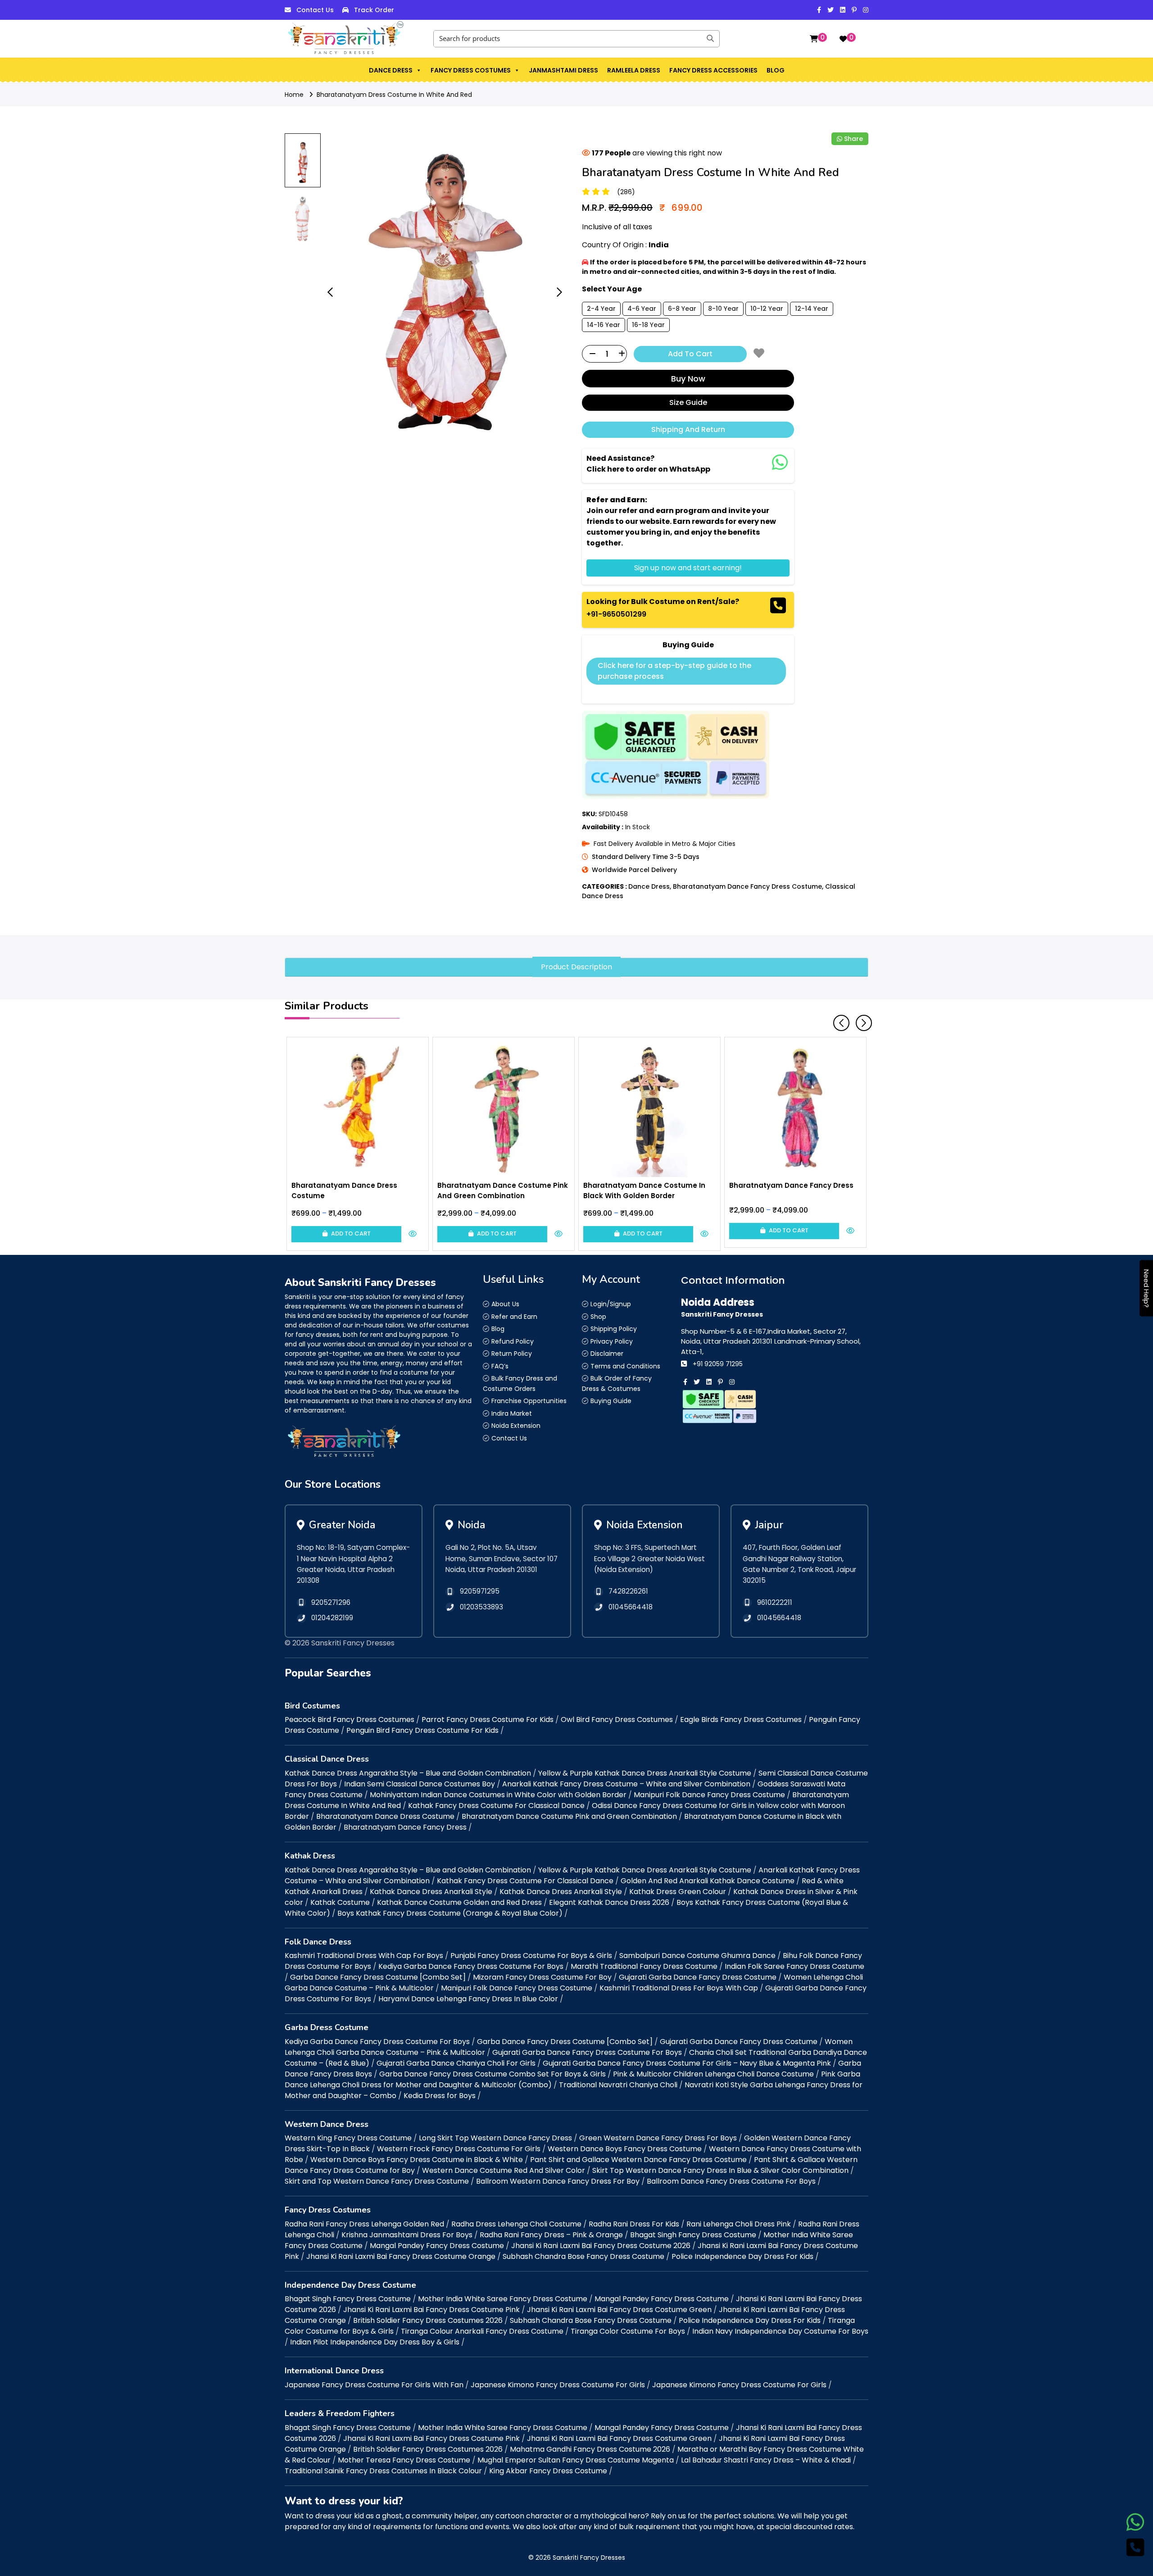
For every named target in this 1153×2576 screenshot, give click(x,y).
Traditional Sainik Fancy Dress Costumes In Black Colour (383, 2471)
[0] (814, 39)
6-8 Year (682, 309)
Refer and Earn (514, 1317)
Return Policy (512, 1354)
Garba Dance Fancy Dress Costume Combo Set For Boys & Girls (493, 2074)
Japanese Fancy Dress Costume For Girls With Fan (374, 2385)
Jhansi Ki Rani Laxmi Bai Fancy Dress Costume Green (619, 2310)
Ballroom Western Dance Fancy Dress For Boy (558, 2181)
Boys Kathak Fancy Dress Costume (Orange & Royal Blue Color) (450, 1913)
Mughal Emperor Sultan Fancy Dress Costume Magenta (576, 2460)
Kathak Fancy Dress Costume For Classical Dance (496, 1806)
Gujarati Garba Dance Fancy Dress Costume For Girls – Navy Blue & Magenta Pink (687, 2063)
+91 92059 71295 (718, 1364)
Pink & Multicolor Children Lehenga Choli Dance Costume (713, 2074)
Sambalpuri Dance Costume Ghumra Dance (697, 1956)
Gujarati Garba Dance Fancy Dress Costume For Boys (587, 2052)
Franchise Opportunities (529, 1401)
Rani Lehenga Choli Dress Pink (739, 2224)
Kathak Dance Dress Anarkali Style (431, 1892)
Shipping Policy (614, 1329)
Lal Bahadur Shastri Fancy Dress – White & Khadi (766, 2460)
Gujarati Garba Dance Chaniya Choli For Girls (456, 2063)
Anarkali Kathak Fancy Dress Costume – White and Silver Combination (626, 1784)
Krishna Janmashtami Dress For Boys (407, 2235)
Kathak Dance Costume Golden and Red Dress (459, 1902)
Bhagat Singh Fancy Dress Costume (693, 2235)
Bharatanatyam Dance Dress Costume (385, 1816)
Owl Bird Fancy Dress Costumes (617, 1720)
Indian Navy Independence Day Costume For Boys (780, 2331)
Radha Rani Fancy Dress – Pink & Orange (551, 2235)
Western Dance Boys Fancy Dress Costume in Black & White (417, 2160)
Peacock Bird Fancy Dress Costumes (350, 1720)
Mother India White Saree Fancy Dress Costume (503, 2299)
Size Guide (688, 402)
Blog (776, 70)
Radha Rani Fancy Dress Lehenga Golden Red (364, 2224)
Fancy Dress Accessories (713, 70)
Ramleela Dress (634, 70)
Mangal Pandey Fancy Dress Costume (437, 2246)
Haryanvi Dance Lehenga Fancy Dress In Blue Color (468, 1999)
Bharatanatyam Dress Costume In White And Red (394, 95)
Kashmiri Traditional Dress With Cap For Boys (364, 1956)
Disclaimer (607, 1354)
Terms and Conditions (625, 1366)
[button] (418, 70)
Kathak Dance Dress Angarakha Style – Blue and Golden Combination (408, 1773)
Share (853, 139)
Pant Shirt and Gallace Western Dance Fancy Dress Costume (638, 2160)
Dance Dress (391, 70)
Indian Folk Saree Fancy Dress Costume (794, 1966)
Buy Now (688, 379)
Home (294, 95)
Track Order (374, 10)
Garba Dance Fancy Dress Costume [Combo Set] (378, 1977)
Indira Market (512, 1413)
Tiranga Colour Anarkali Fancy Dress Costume (482, 2331)
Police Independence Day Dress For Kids (742, 2256)
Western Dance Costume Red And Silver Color (504, 2170)
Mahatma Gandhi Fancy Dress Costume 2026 (590, 2449)
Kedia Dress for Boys (440, 2096)
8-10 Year (723, 309)
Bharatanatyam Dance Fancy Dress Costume (747, 886)
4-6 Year (642, 309)
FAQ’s (500, 1366)
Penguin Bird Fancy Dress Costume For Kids (422, 1730)
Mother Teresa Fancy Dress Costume (404, 2460)
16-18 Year (648, 325)
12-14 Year (812, 309)
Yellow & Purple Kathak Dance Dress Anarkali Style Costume (645, 1773)
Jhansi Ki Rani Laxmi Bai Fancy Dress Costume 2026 (601, 2246)
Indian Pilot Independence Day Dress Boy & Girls (375, 2342)
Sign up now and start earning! (688, 568)
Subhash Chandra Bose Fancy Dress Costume (583, 2256)
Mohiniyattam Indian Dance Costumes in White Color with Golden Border (498, 1795)
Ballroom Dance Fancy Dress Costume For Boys (731, 2181)
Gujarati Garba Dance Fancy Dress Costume (698, 1977)
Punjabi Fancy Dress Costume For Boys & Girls (531, 1956)
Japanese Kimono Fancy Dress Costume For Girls (558, 2385)
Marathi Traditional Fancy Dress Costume (644, 1966)
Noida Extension (516, 1426)
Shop (598, 1317)
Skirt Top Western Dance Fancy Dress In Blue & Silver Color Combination (720, 2170)
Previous (838, 1019)
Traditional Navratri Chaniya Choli (618, 2085)
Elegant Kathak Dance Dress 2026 (609, 1902)
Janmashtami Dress (563, 70)
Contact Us (315, 10)
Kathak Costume (340, 1902)
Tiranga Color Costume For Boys (628, 2331)
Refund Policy (513, 1341)
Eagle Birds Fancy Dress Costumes (741, 1720)
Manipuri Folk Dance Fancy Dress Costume (709, 1795)
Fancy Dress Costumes (471, 70)
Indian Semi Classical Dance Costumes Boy (420, 1784)
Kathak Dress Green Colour (678, 1892)
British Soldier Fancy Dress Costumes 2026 (428, 2320)
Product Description (576, 967)
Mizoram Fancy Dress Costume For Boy (542, 1977)
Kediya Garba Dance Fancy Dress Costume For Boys (471, 1966)
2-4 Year (601, 309)
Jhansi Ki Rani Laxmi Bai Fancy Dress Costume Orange (401, 2256)
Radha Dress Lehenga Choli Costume (516, 2224)
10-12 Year (767, 309)
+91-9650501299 (616, 614)
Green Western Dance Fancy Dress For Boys (658, 2138)
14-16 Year (604, 325)
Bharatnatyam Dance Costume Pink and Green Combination (569, 1816)
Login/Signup (611, 1304)
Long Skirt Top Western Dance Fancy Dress (495, 2138)
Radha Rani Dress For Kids (634, 2224)
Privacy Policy (612, 1341)
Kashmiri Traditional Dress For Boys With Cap (679, 1988)
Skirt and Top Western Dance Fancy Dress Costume (377, 2181)
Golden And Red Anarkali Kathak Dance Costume (708, 1881)
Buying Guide (611, 1401)
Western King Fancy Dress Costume (348, 2138)
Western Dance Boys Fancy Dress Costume (625, 2149)
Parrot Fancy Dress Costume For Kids (488, 1720)
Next (860, 1019)
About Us (505, 1304)
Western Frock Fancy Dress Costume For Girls (459, 2149)
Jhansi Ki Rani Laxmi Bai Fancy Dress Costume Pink (431, 2310)
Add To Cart (690, 354)
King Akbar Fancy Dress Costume (548, 2471)
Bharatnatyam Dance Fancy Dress (405, 1827)
